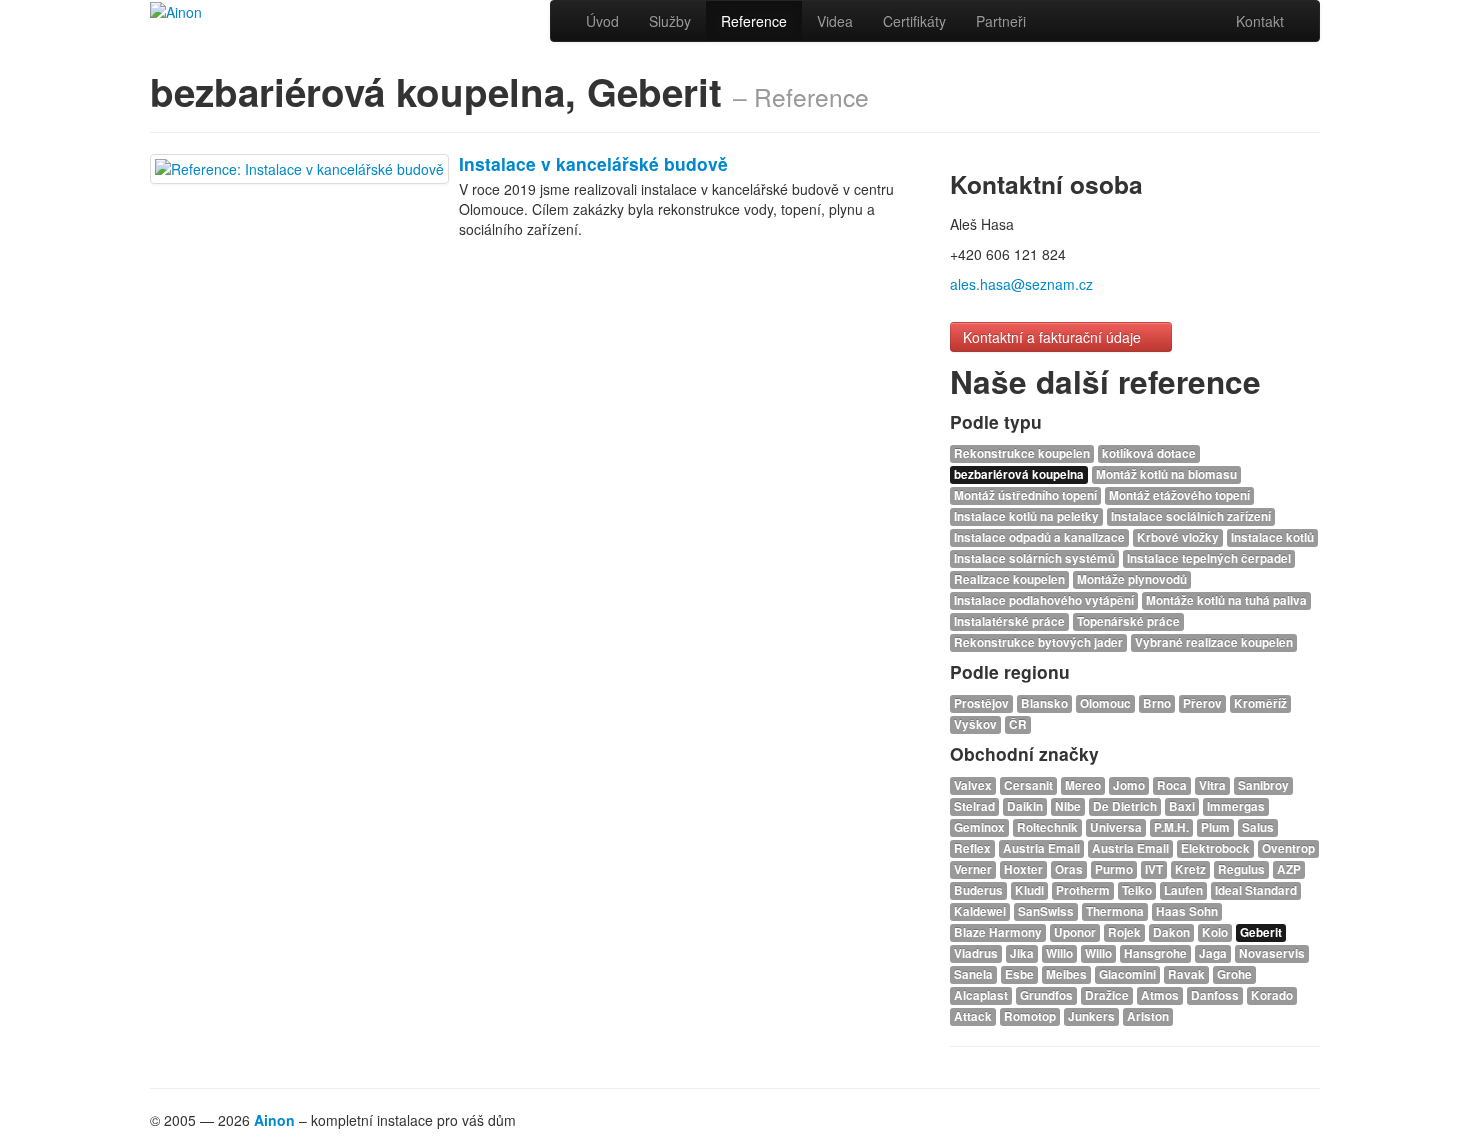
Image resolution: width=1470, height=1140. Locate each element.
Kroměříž (1260, 703)
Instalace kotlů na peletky (1026, 516)
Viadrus (976, 953)
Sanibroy (1263, 785)
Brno (1157, 703)
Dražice (1107, 995)
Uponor (1075, 932)
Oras (1069, 869)
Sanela (973, 974)
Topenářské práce (1128, 621)
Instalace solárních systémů (1034, 558)
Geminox (979, 827)
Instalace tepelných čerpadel (1209, 558)
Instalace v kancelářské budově (593, 163)
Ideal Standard (1256, 890)
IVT (1154, 869)
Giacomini (1127, 974)
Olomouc (1105, 703)
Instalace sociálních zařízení (1191, 516)
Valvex (973, 785)
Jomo (1129, 785)
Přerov (1202, 703)
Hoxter (1023, 869)
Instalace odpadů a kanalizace (1039, 537)
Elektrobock (1215, 848)
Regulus (1241, 869)
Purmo (1114, 869)
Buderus (978, 890)
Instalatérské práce (1009, 621)
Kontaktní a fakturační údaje (1054, 337)
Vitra (1212, 785)
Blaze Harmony (998, 932)
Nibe (1068, 806)
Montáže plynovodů (1132, 579)
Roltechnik (1047, 827)
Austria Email (1041, 848)
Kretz (1190, 869)
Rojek (1124, 932)
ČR (1018, 724)
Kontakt (1260, 21)
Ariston (1148, 1016)
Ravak (1186, 974)
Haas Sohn (1187, 911)
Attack (973, 1016)
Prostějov (981, 703)
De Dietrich (1125, 806)
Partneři (1001, 21)
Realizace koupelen (1009, 579)
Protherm (1083, 890)
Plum (1215, 827)
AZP (1289, 869)
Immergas (1236, 806)
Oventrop (1288, 848)
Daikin (1025, 806)
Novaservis (1272, 953)
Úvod (602, 21)
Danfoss (1215, 995)
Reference (754, 21)
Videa (835, 21)
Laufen (1183, 890)
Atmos (1160, 995)
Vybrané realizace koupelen (1214, 642)
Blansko (1044, 703)
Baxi (1182, 806)
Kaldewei (980, 911)
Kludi (1029, 890)
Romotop (1030, 1016)
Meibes (1066, 974)
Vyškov (975, 724)
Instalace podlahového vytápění (1044, 600)
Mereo (1083, 785)
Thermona (1115, 911)
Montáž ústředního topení (1025, 495)
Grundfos (1046, 995)
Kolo (1215, 932)
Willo (1059, 953)
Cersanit (1028, 785)
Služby (670, 21)
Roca (1172, 785)
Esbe (1019, 974)
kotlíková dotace (1149, 453)
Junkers (1091, 1016)
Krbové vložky (1178, 537)
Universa (1116, 827)
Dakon (1171, 932)
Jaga (1213, 953)
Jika (1022, 953)
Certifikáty (914, 21)
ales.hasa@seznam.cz (1021, 284)
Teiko (1137, 890)
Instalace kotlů (1272, 537)
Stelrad (974, 806)
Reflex (972, 848)
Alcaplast (981, 995)
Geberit (1261, 932)
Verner (973, 869)
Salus (1258, 827)
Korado (1272, 995)
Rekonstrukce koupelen (1022, 453)
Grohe (1234, 974)
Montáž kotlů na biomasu (1166, 474)
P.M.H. (1171, 827)
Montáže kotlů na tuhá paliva (1226, 600)
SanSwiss (1046, 911)
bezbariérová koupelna (1019, 474)
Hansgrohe (1155, 953)
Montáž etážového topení (1179, 495)
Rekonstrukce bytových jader (1038, 642)
